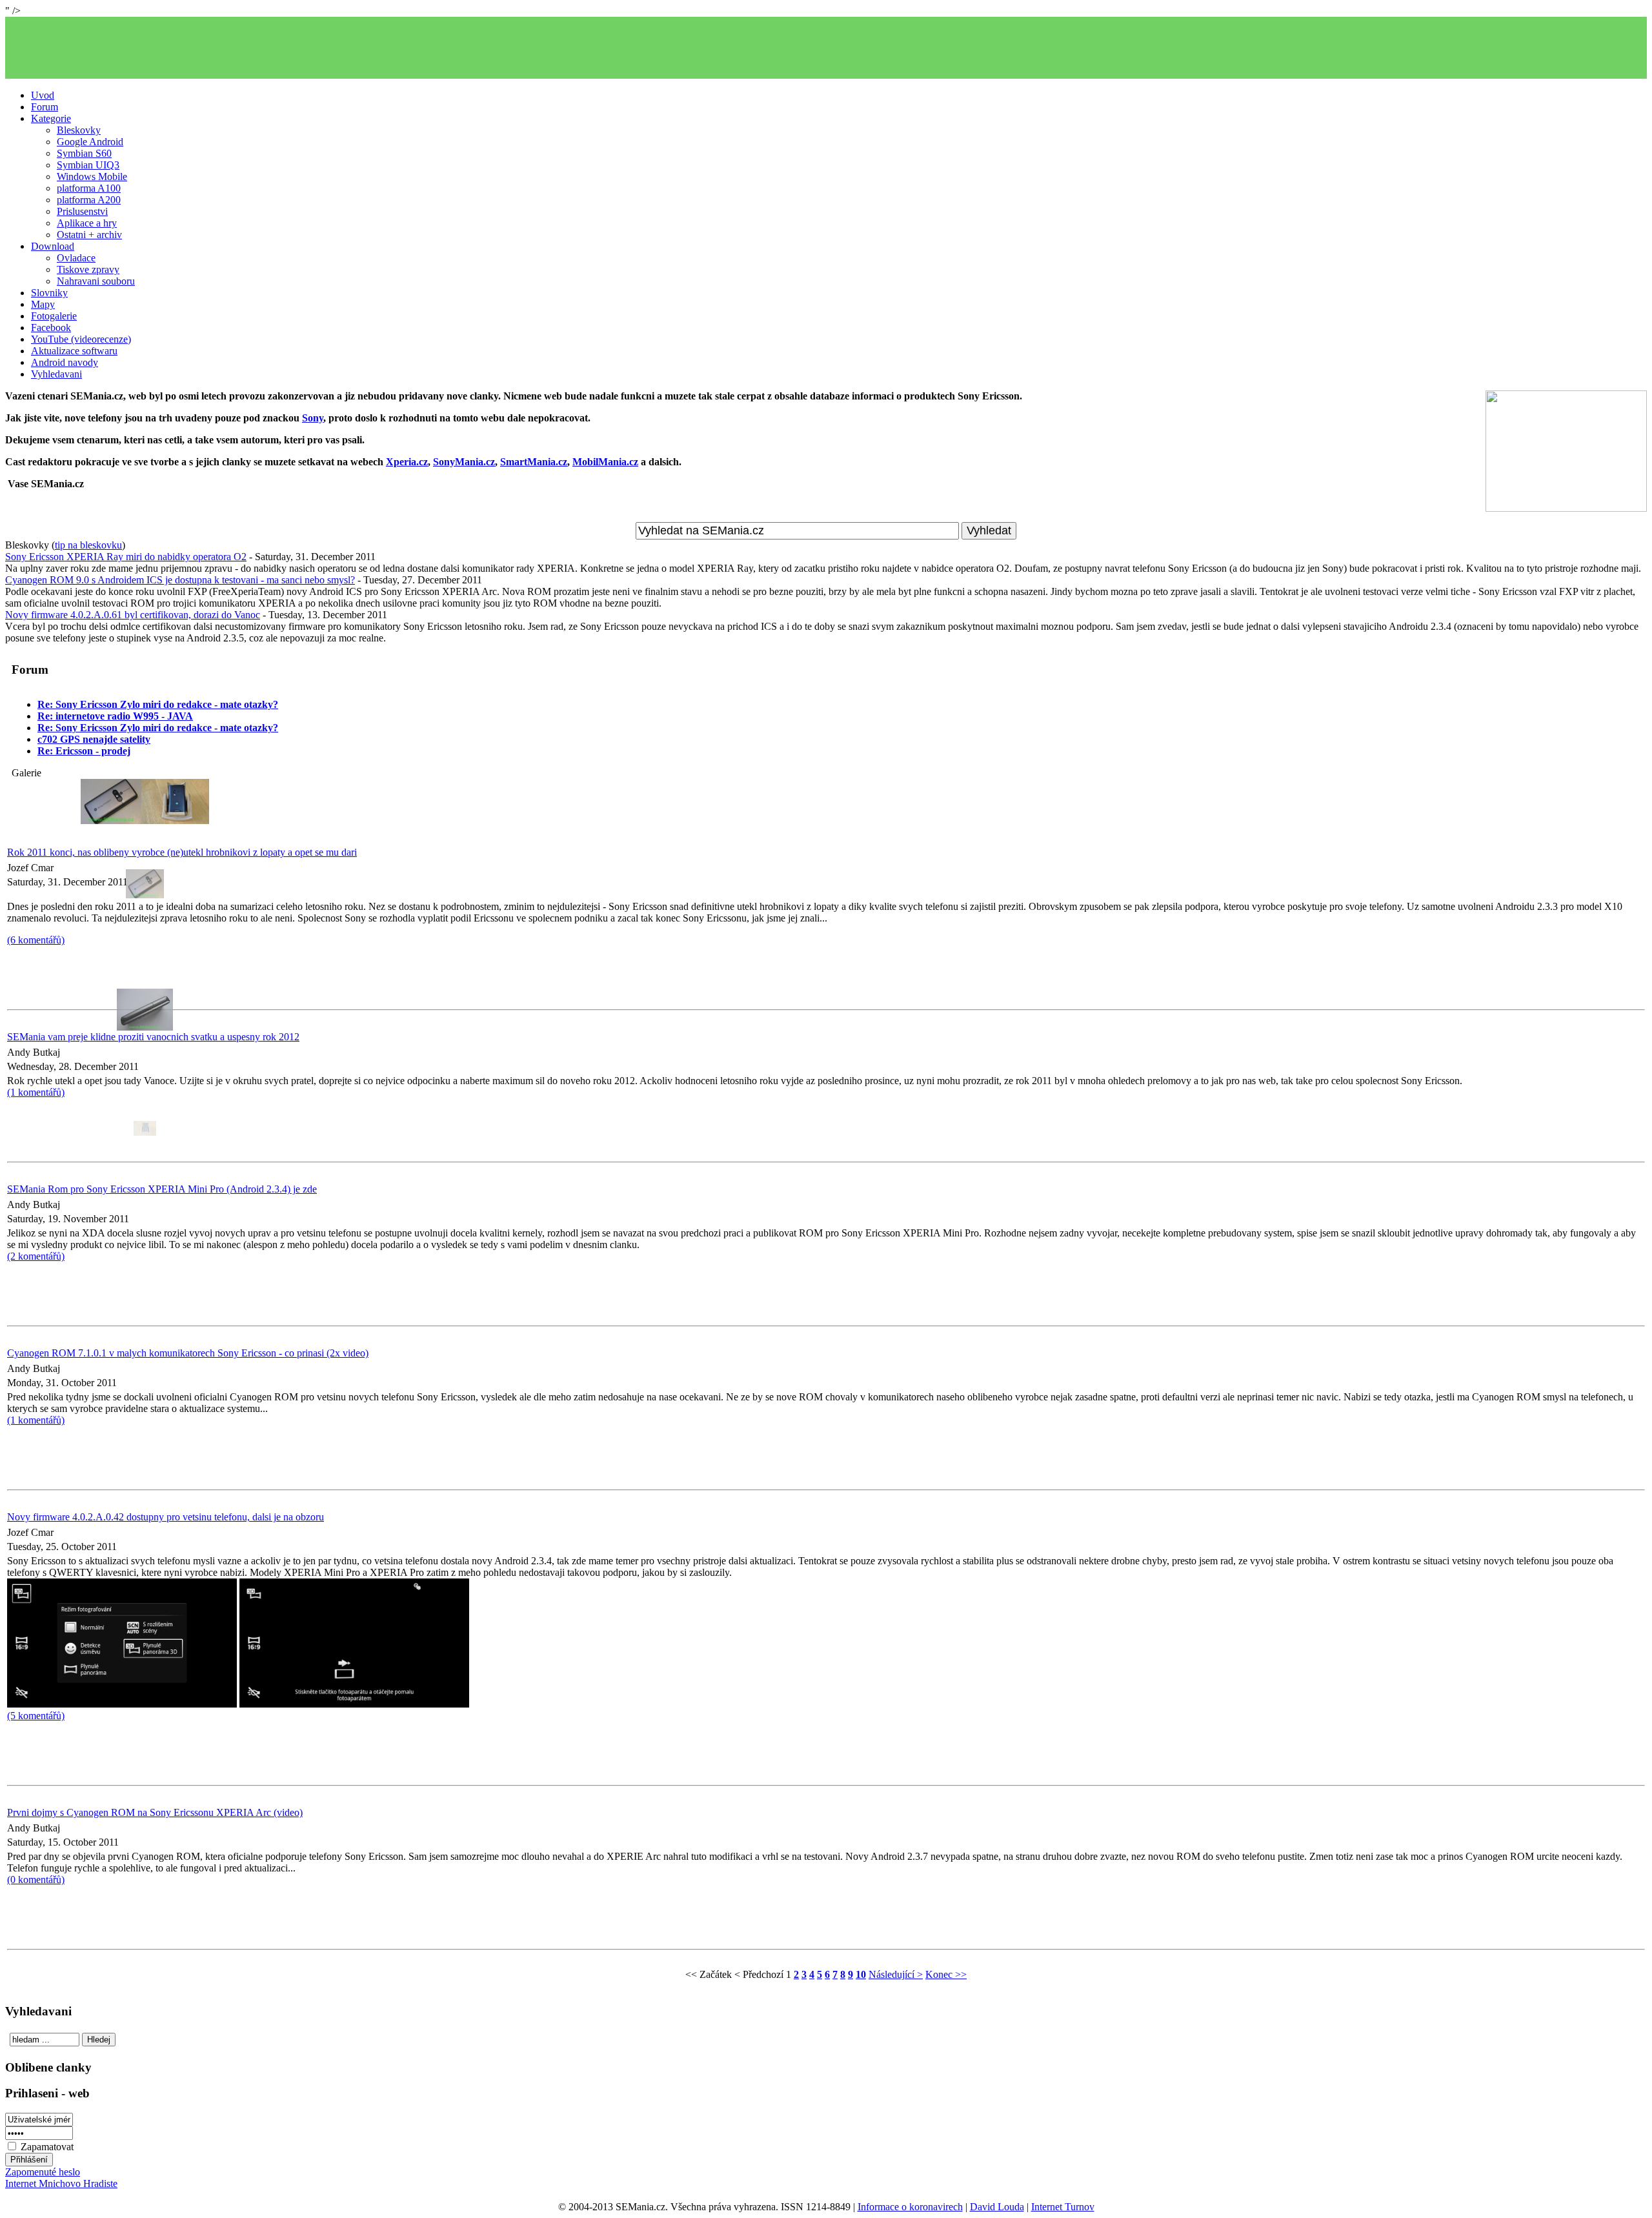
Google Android (90, 142)
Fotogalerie (54, 316)
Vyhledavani (56, 374)
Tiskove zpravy (88, 269)
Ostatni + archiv (89, 235)
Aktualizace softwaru (74, 351)
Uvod (43, 95)
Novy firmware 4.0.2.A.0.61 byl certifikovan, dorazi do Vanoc (133, 615)
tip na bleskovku (88, 545)
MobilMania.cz (605, 462)
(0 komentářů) (36, 1880)
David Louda (997, 2207)
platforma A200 (89, 200)
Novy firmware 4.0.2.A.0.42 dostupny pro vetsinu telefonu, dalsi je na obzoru (166, 1517)
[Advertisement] (826, 48)
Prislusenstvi (82, 211)
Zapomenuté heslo (43, 2172)
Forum (45, 107)
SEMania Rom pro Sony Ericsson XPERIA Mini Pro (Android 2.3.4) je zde (162, 1189)
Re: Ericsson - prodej (84, 751)
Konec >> (946, 1974)
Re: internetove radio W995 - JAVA (115, 716)
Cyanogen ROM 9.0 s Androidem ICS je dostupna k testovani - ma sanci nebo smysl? (180, 580)
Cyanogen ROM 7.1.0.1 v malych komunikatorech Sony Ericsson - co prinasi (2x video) (188, 1353)
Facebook (51, 328)
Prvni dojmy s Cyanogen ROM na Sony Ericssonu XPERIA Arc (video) (155, 1812)
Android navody (65, 362)
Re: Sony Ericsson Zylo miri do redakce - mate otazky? (158, 704)
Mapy (43, 304)
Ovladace (76, 258)
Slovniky (49, 293)
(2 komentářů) (36, 1256)
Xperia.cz (407, 462)
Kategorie (51, 118)
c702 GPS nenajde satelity (94, 739)
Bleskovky (79, 130)
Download (53, 246)
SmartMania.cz (534, 462)
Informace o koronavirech (910, 2207)
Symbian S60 (84, 153)
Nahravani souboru (96, 281)
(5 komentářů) (36, 1716)
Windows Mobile (92, 176)
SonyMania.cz (464, 462)
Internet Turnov (1063, 2207)
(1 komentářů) (36, 1420)
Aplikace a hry (87, 223)
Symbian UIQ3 (88, 165)
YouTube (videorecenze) (81, 339)
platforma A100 (89, 188)
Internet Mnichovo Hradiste (61, 2183)
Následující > (896, 1974)
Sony (313, 418)
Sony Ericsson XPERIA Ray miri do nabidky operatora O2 (126, 557)
